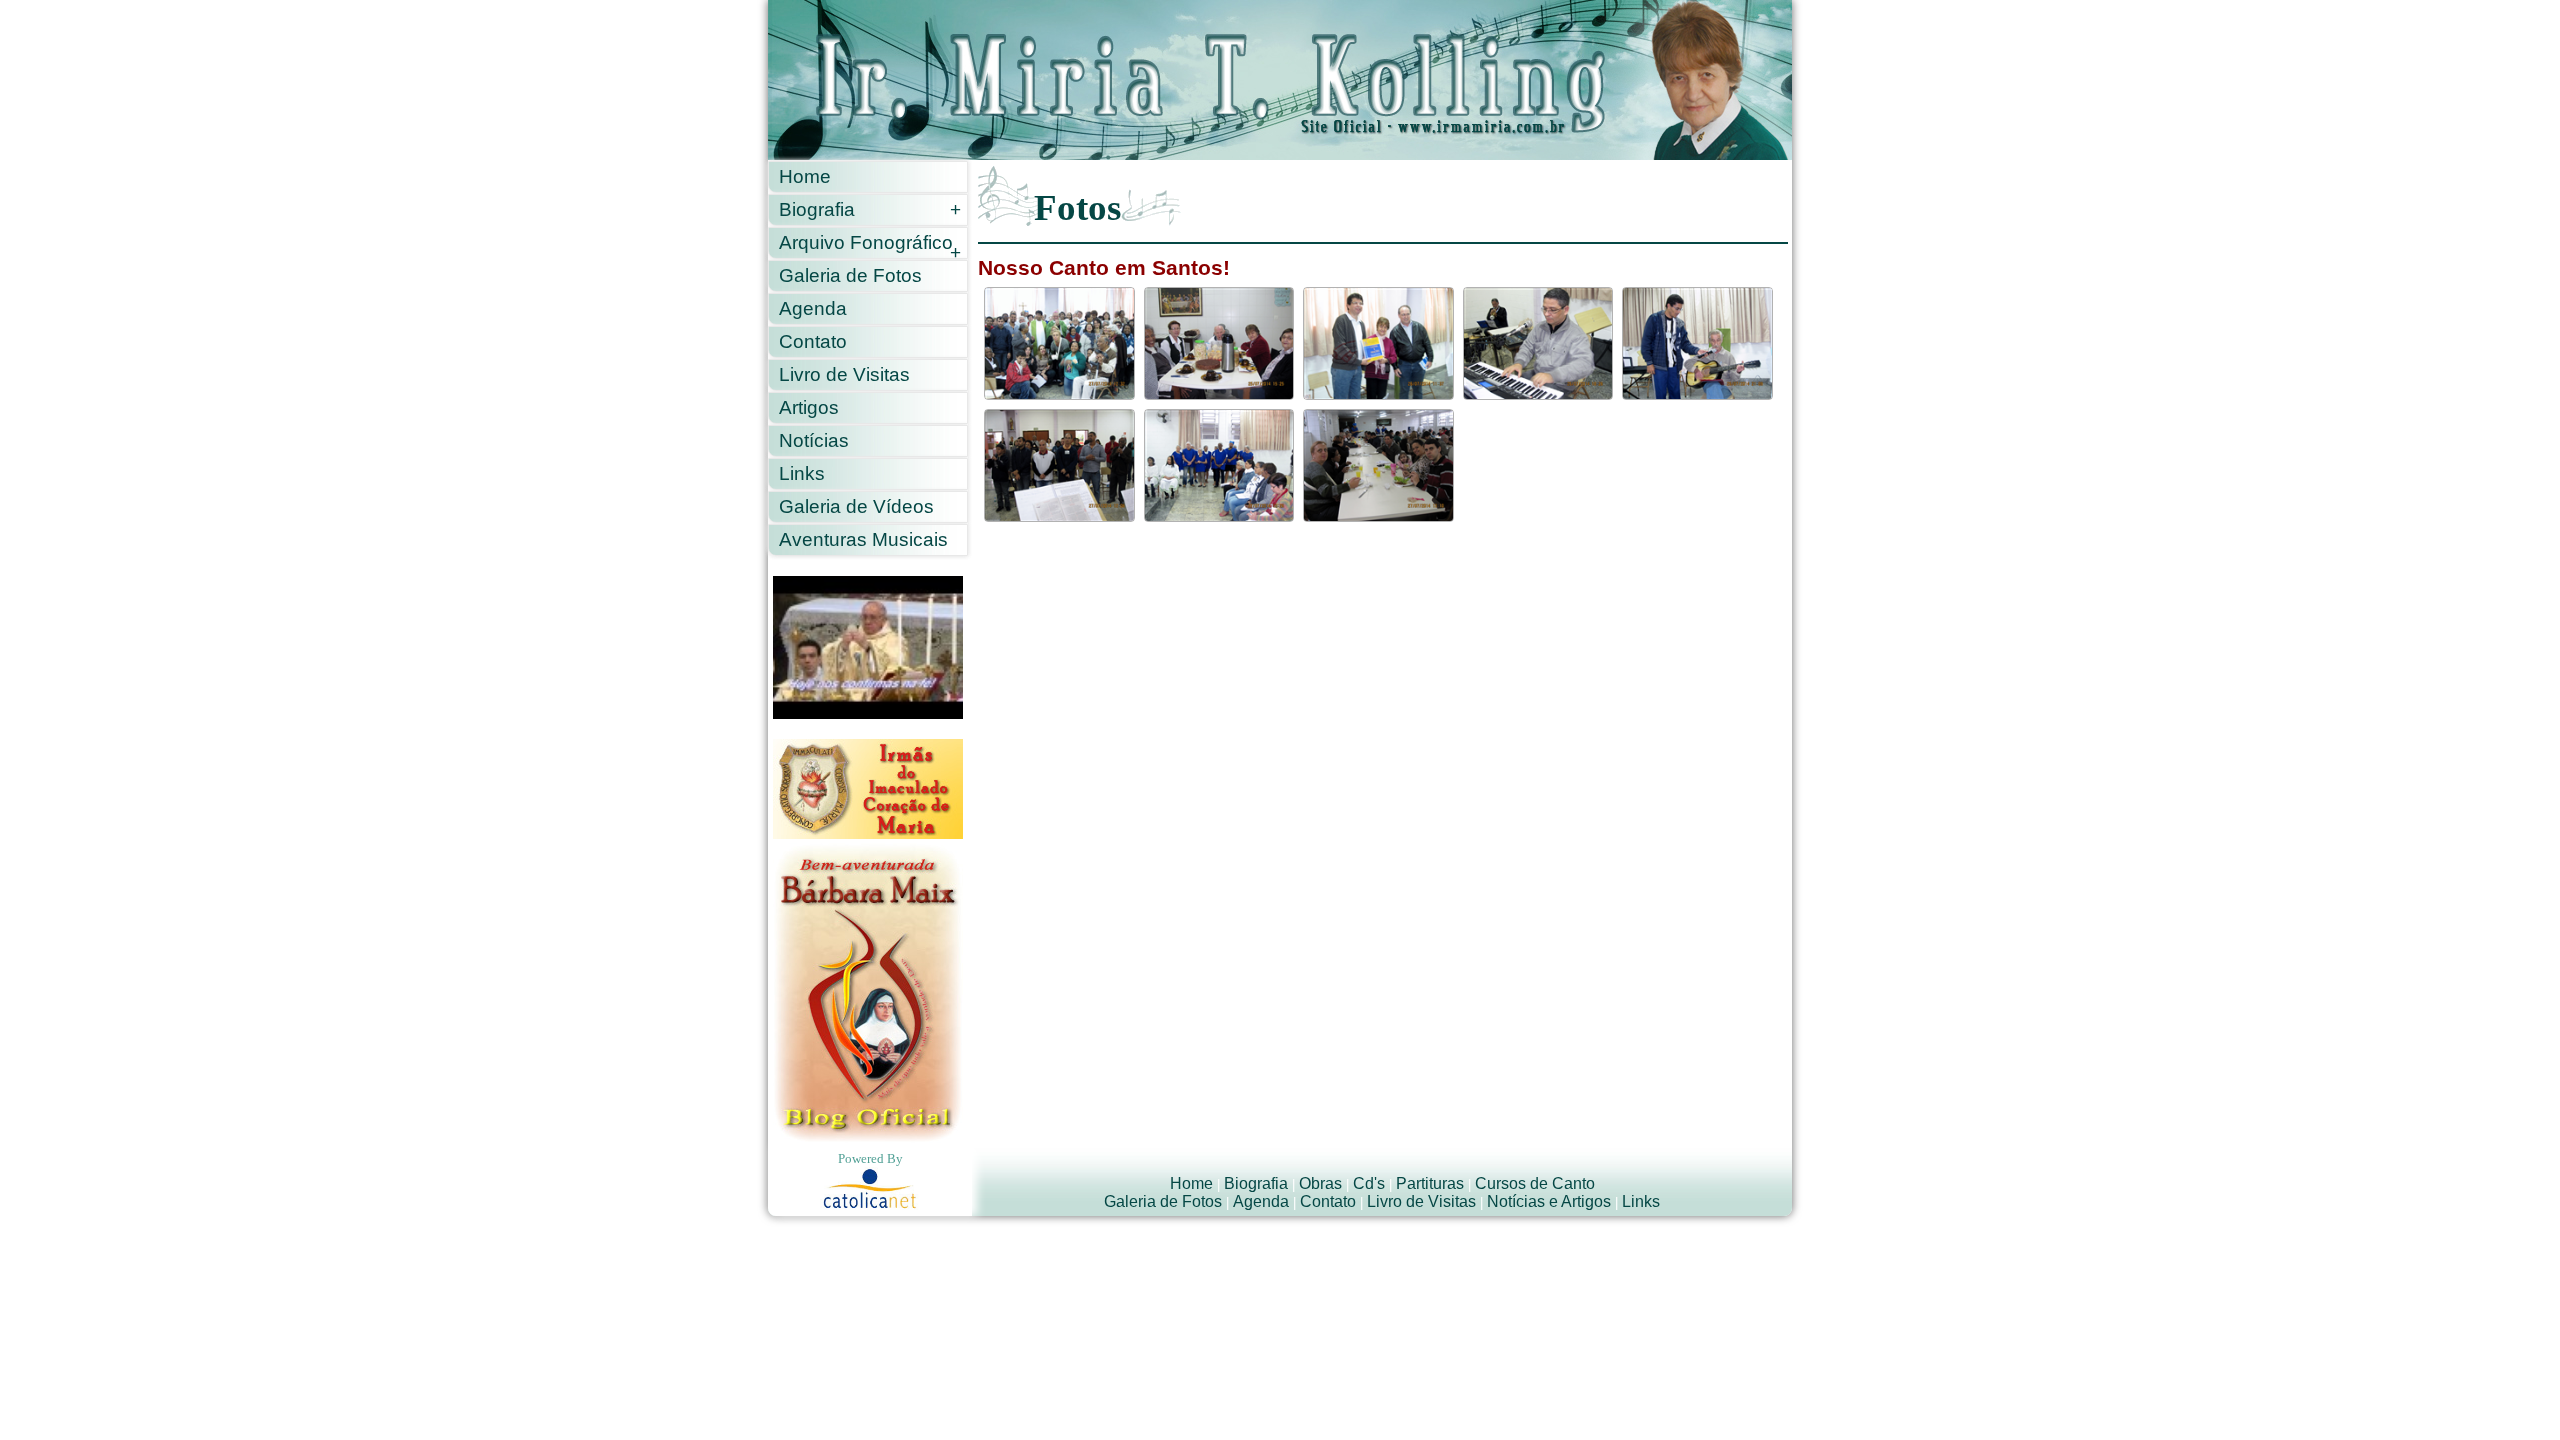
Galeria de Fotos (850, 275)
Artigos (809, 407)
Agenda (813, 308)
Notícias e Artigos (1549, 1201)
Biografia (870, 209)
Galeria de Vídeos (856, 506)
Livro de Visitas (844, 374)
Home (805, 176)
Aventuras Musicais (863, 539)
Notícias (814, 440)
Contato (813, 341)
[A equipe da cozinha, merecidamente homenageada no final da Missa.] (1219, 465)
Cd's (1369, 1183)
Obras (1320, 1183)
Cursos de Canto (1535, 1183)
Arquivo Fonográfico (870, 245)
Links (802, 473)
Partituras (1430, 1183)
